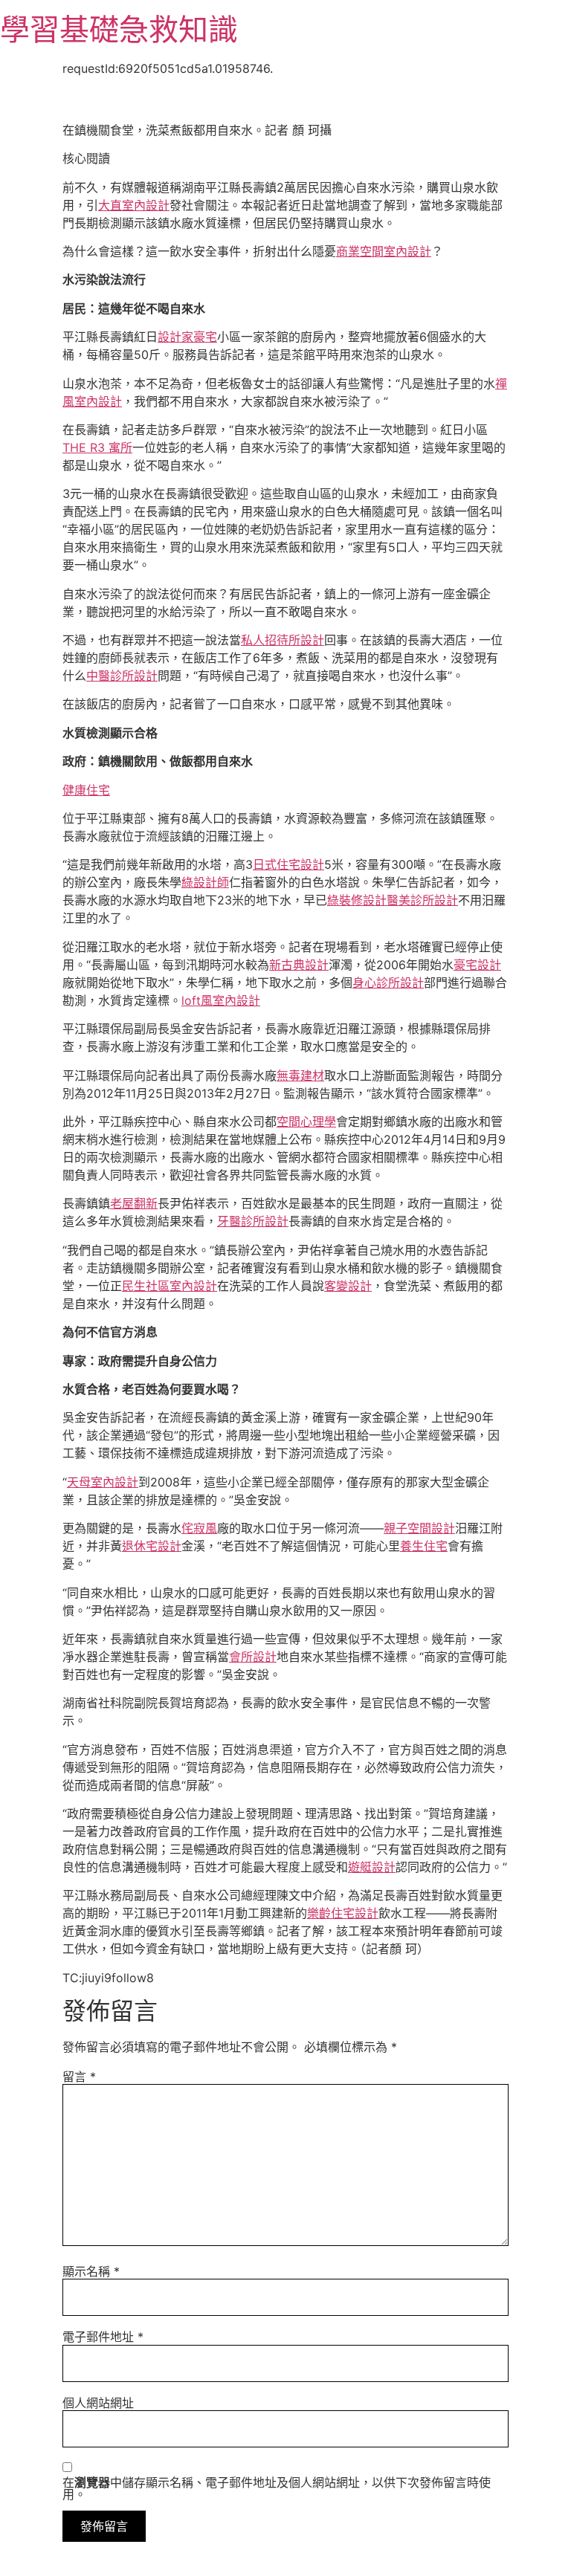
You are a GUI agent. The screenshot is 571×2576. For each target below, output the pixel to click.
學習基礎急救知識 (119, 29)
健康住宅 (86, 790)
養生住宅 (424, 1546)
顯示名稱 (91, 2271)
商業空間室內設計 (384, 251)
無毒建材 (300, 1075)
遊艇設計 (372, 1867)
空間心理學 (306, 1122)
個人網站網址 (98, 2403)
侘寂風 (199, 1528)
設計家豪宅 (187, 337)
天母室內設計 (103, 1482)
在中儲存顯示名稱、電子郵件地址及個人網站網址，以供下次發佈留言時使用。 (277, 2488)
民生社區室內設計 (170, 1286)
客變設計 (348, 1286)
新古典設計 (299, 965)
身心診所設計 (388, 983)
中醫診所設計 (122, 676)
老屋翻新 (134, 1203)
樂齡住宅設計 (343, 1913)
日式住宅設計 (288, 864)
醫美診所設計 (422, 900)
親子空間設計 (419, 1528)
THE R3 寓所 (97, 447)
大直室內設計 (134, 205)
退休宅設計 (152, 1546)
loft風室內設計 (221, 1000)
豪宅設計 (477, 965)
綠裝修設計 (357, 900)
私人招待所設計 (283, 640)
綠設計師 (205, 882)
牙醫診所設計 (253, 1221)
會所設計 (253, 1657)
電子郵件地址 (103, 2337)
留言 (79, 2077)
